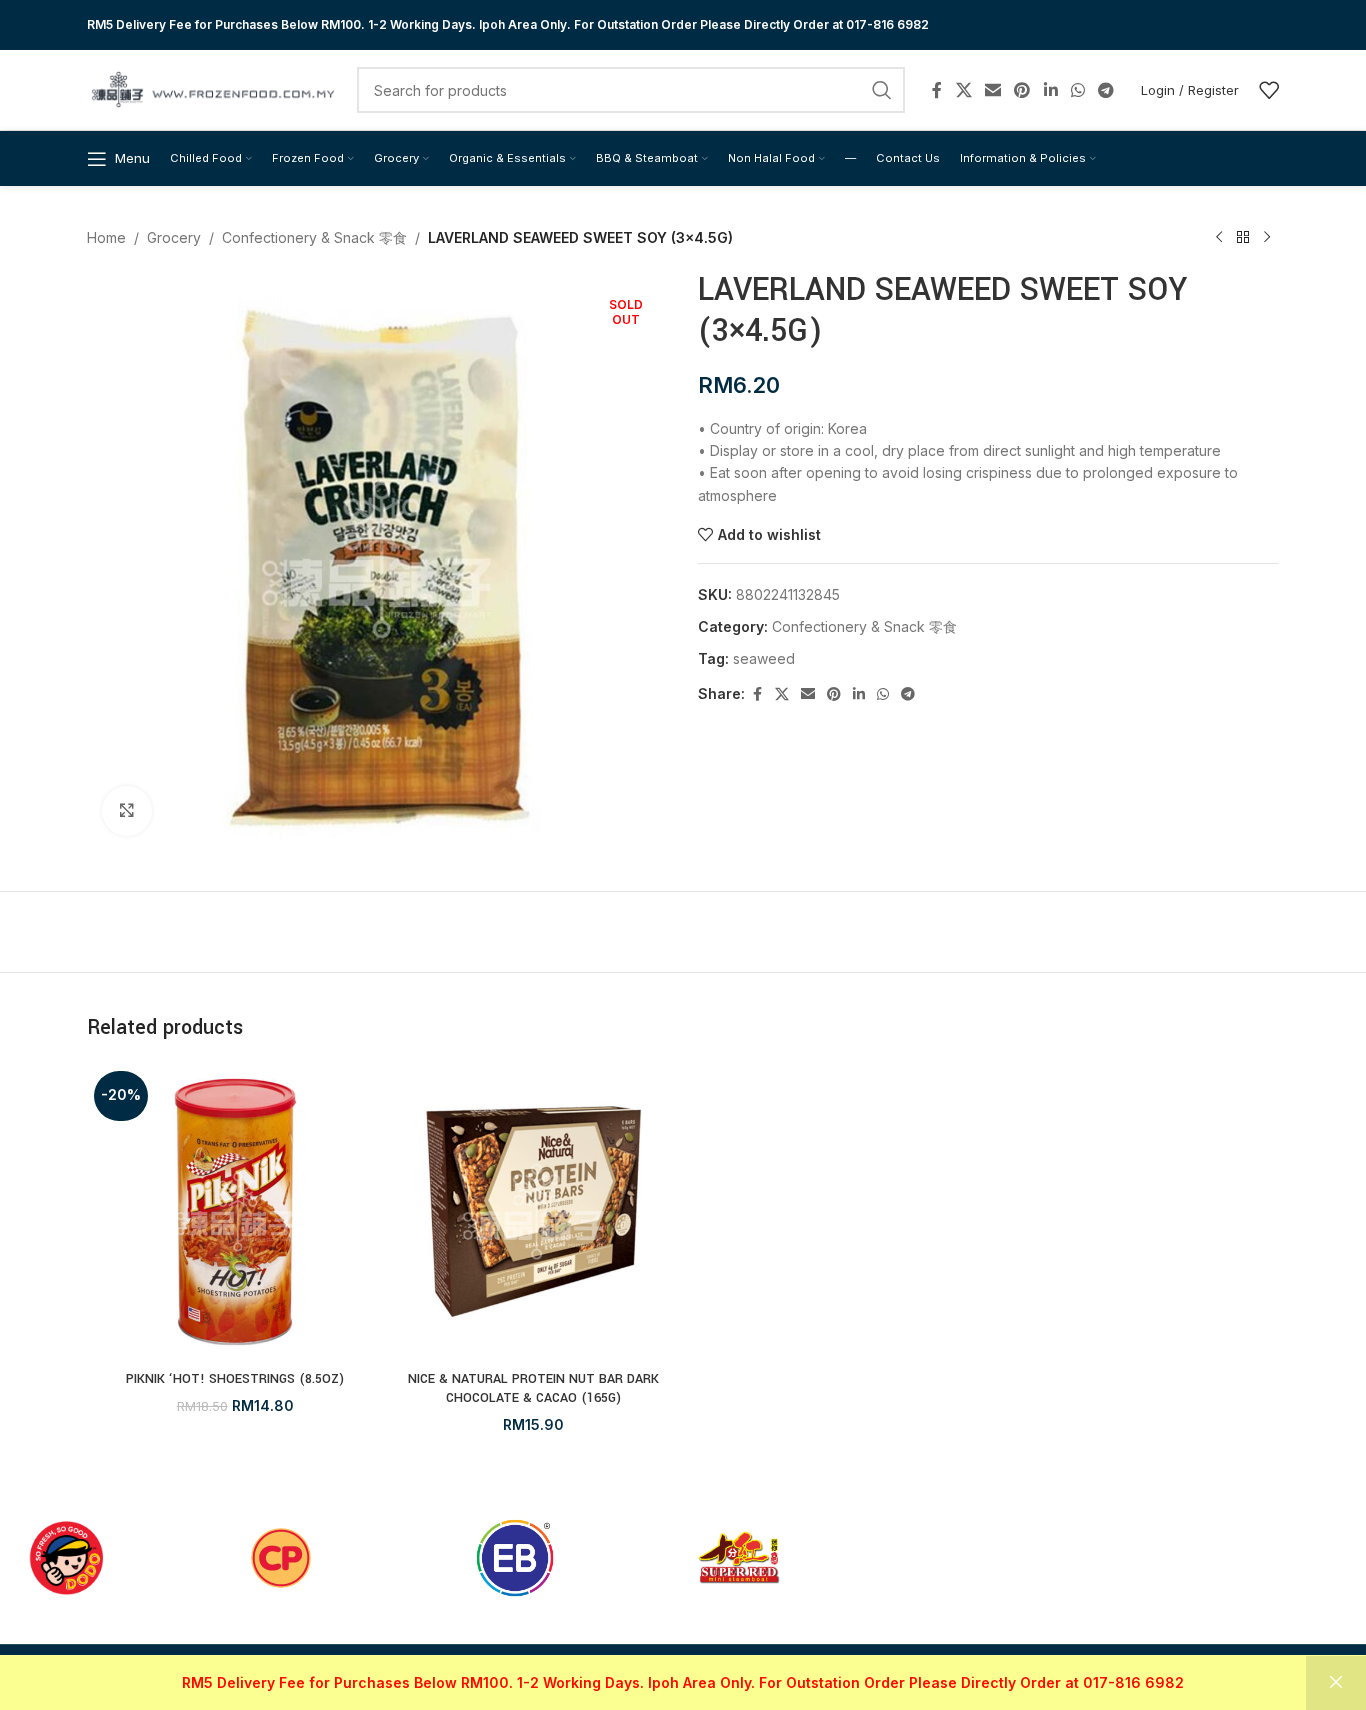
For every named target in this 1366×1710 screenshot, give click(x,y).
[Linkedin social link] (1050, 90)
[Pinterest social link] (1022, 90)
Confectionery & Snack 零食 (314, 237)
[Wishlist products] (1269, 90)
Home (106, 237)
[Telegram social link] (1106, 90)
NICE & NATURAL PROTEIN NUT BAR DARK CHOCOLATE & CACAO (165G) (533, 1389)
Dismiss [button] (1336, 1683)
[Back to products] (1243, 238)
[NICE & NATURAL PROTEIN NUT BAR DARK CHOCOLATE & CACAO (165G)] (534, 1212)
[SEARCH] (882, 90)
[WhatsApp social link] (1077, 90)
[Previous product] (1219, 238)
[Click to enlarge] (127, 811)
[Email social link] (992, 90)
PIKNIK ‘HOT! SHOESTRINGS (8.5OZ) (235, 1379)
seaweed (764, 658)
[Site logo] (212, 88)
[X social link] (963, 90)
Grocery (174, 237)
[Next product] (1267, 238)
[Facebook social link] (937, 90)
